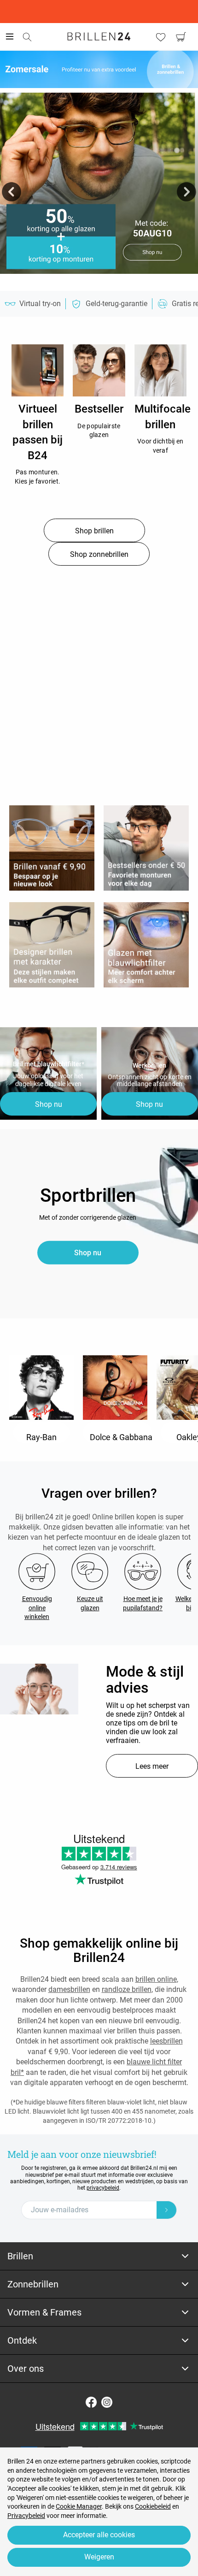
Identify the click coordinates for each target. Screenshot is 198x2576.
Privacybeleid (26, 2516)
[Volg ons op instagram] (107, 2402)
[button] (12, 192)
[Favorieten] (161, 37)
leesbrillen (166, 2041)
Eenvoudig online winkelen (37, 1608)
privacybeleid (103, 2188)
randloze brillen (127, 1989)
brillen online (156, 1979)
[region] (38, 370)
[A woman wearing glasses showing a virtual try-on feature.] (39, 1689)
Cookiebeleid (153, 2506)
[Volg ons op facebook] (91, 2402)
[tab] (99, 2256)
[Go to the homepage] (99, 36)
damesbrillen (69, 1989)
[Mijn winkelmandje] (181, 37)
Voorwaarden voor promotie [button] (99, 282)
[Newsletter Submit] (167, 2210)
